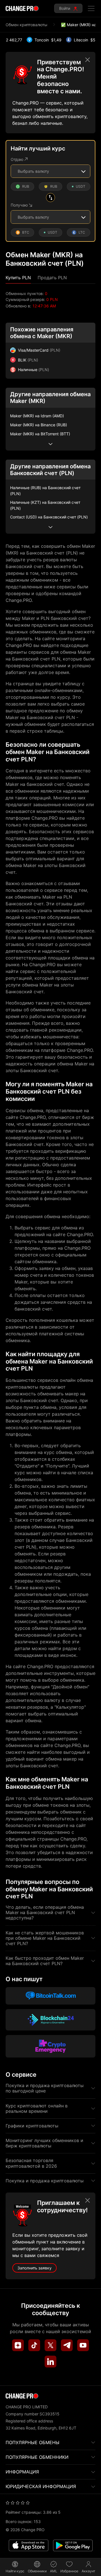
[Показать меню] (91, 8)
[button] (18, 278)
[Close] (88, 60)
